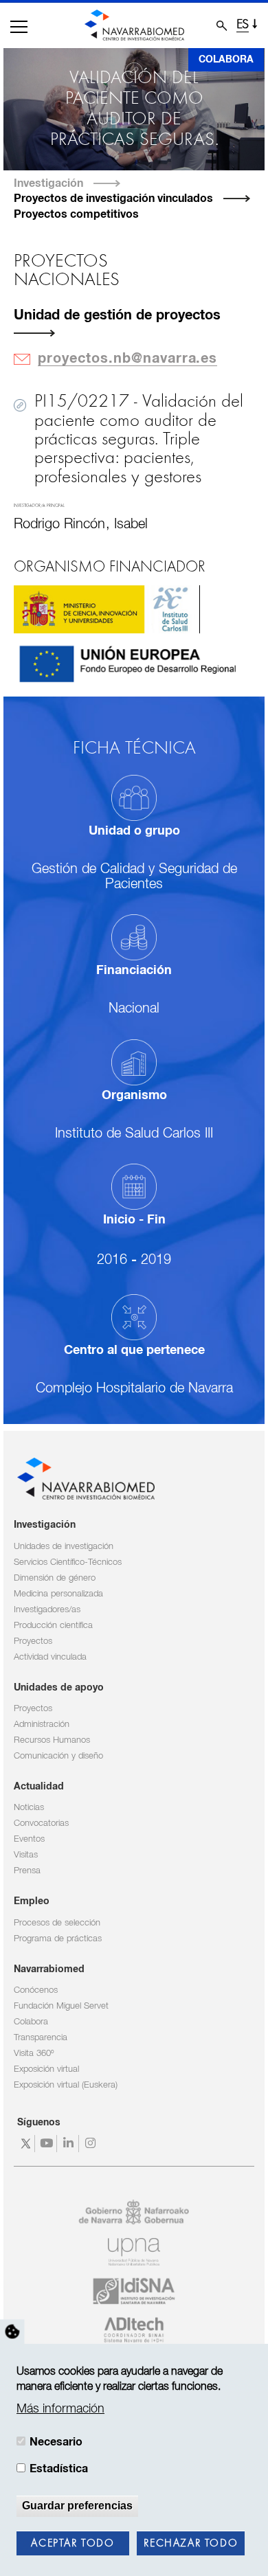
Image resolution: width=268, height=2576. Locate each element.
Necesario (56, 2442)
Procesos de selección (57, 1923)
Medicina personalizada (58, 1594)
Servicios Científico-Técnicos (68, 1562)
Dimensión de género (55, 1578)
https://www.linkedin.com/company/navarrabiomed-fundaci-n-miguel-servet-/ (70, 2144)
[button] (19, 27)
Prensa (27, 1871)
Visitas (26, 1855)
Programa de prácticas (58, 1939)
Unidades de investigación (64, 1547)
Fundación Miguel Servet (61, 2006)
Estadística (59, 2469)
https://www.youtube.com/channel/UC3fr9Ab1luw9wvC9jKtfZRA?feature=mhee (48, 2144)
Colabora (226, 60)
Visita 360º (34, 2054)
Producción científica (53, 1626)
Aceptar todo (72, 2544)
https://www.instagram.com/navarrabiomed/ (92, 2144)
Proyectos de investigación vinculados (113, 199)
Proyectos (33, 1641)
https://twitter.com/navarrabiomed (26, 2144)
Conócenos (36, 1990)
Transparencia (41, 2038)
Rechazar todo (191, 2544)
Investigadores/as (47, 1610)
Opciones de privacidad (12, 2331)
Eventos (29, 1839)
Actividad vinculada (50, 1657)
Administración (42, 1725)
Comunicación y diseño (58, 1756)
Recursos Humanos (52, 1740)
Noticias (29, 1808)
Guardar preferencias (77, 2506)
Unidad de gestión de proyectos (117, 316)
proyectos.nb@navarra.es (127, 359)
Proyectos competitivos (76, 214)
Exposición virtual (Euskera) (66, 2085)
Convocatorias (41, 1823)
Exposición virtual (46, 2069)
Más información (60, 2409)
